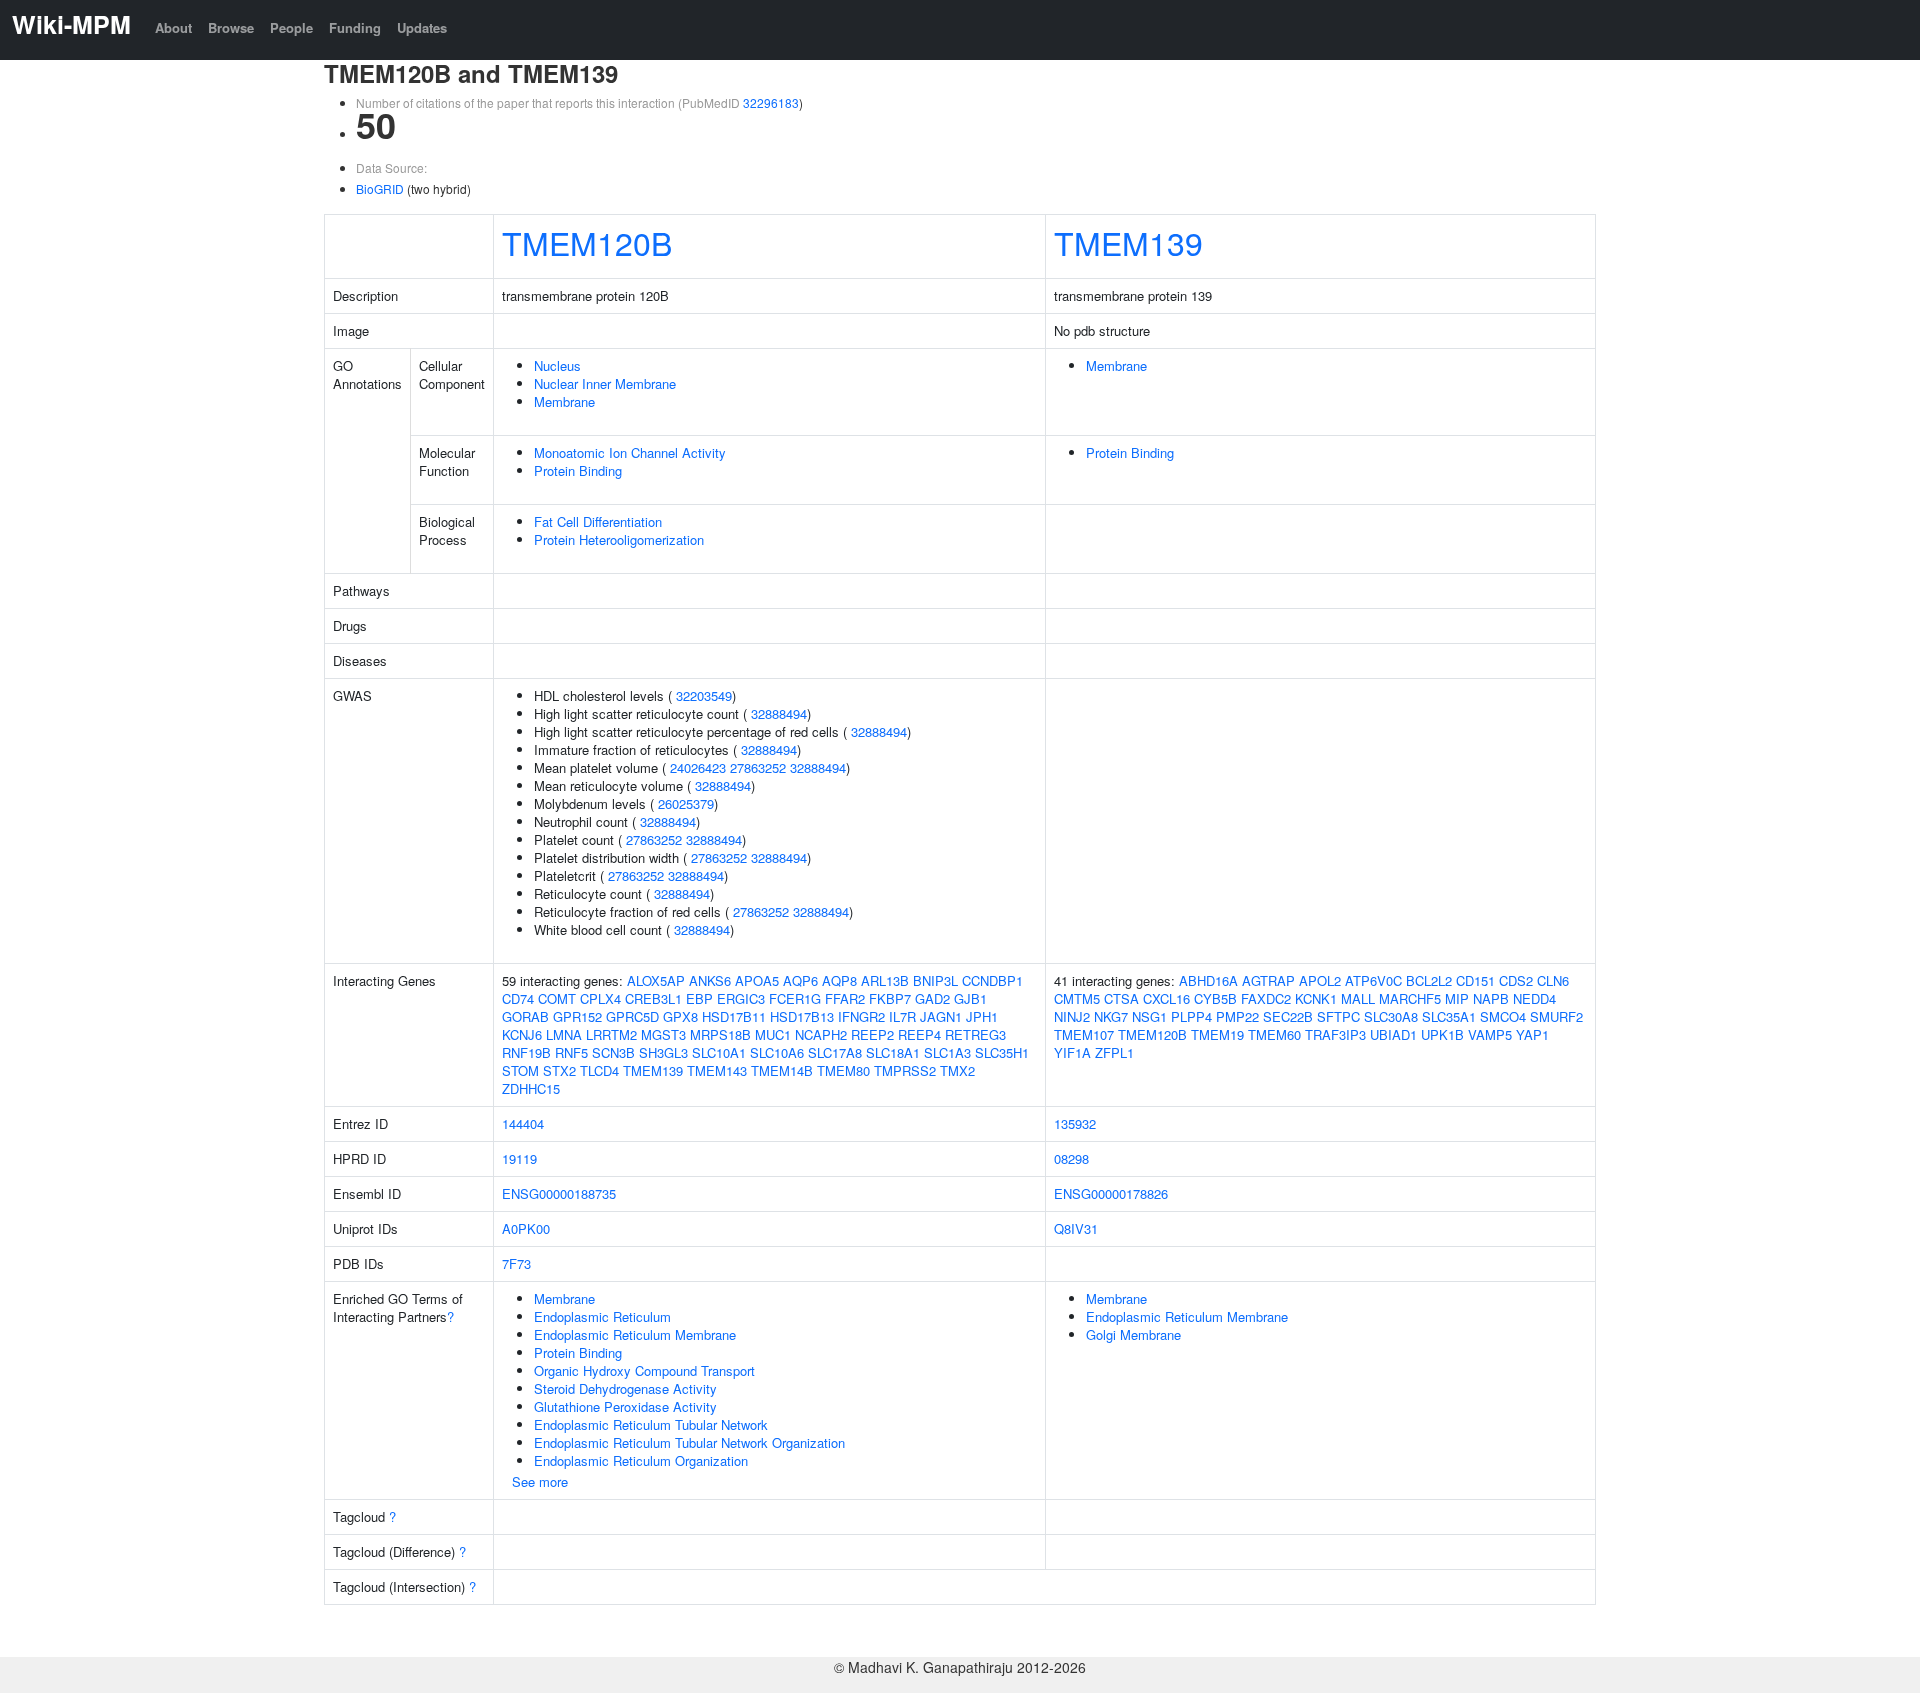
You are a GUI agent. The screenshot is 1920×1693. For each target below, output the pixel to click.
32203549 (704, 695)
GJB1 (970, 998)
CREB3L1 (653, 998)
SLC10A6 (777, 1052)
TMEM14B (782, 1070)
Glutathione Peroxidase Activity (625, 1406)
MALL (1358, 998)
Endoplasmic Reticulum (602, 1316)
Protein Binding (578, 470)
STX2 (559, 1070)
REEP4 (919, 1034)
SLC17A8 (835, 1052)
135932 (1075, 1123)
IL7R (902, 1016)
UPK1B (1442, 1034)
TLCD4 (599, 1070)
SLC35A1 (1449, 1016)
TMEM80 (843, 1070)
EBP (699, 998)
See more (540, 1481)
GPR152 (577, 1016)
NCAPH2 (821, 1034)
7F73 (516, 1263)
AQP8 (839, 980)
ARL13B (885, 980)
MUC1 (773, 1034)
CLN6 (1553, 980)
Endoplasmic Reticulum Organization (641, 1460)
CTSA (1121, 998)
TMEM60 (1274, 1034)
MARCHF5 (1410, 998)
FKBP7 (890, 998)
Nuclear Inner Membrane (605, 383)
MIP (1457, 998)
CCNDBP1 (992, 980)
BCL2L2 (1429, 980)
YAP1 (1532, 1034)
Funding (355, 27)
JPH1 (982, 1016)
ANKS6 (710, 980)
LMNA (564, 1034)
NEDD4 (1534, 998)
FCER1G (795, 998)
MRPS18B (720, 1034)
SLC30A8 (1391, 1016)
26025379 (686, 803)
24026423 (698, 767)
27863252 (758, 767)
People (291, 27)
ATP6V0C (1373, 980)
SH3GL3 (663, 1052)
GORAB (525, 1016)
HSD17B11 (734, 1016)
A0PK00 (526, 1228)
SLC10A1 (719, 1052)
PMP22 (1237, 1016)
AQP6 (800, 980)
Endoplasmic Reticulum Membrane (635, 1334)
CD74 (518, 998)
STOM (520, 1070)
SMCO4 (1503, 1016)
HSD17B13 (802, 1016)
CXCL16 (1166, 998)
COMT (557, 998)
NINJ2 (1072, 1016)
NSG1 (1149, 1016)
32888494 (779, 713)
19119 (519, 1158)
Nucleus (557, 365)
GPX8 (680, 1016)
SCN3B (613, 1052)
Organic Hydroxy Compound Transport (644, 1370)
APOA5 (757, 980)
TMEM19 (1217, 1034)
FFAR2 (845, 998)
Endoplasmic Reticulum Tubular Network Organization (689, 1442)
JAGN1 (941, 1016)
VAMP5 (1490, 1034)
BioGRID (380, 188)
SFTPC (1338, 1016)
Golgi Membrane (1133, 1334)
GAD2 (932, 998)
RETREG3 (975, 1034)
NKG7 (1111, 1016)
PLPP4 (1191, 1016)
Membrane (564, 401)
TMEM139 (1128, 242)
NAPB (1491, 998)
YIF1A (1072, 1052)
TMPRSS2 (905, 1070)
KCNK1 (1316, 998)
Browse (231, 27)
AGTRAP (1268, 980)
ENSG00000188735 (559, 1193)
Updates (422, 27)
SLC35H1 (1002, 1052)
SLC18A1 (893, 1052)
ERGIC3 (741, 998)
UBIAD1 (1393, 1034)
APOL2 (1320, 980)
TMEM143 (717, 1070)
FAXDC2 (1266, 998)
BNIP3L (935, 980)
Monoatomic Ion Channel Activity (630, 452)
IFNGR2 (861, 1016)
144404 (523, 1123)
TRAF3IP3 (1335, 1034)
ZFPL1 (1114, 1052)
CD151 (1475, 980)
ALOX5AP (656, 980)
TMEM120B (587, 242)
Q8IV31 (1076, 1228)
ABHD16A (1208, 980)
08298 (1071, 1158)
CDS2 (1516, 980)
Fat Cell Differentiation (598, 521)
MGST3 (663, 1034)
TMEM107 (1084, 1034)
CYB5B (1215, 998)
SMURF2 (1556, 1016)
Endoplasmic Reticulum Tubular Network (651, 1424)
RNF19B (526, 1052)
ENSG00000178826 (1111, 1193)
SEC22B (1288, 1016)
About (173, 27)
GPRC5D (632, 1016)
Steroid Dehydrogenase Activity (625, 1388)
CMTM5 (1077, 998)
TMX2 (957, 1070)
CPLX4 (600, 998)
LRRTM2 (611, 1034)
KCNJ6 (522, 1034)
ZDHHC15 (531, 1088)
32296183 (771, 102)
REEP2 (872, 1034)
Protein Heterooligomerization (619, 539)
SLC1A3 (947, 1052)
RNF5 (571, 1052)
